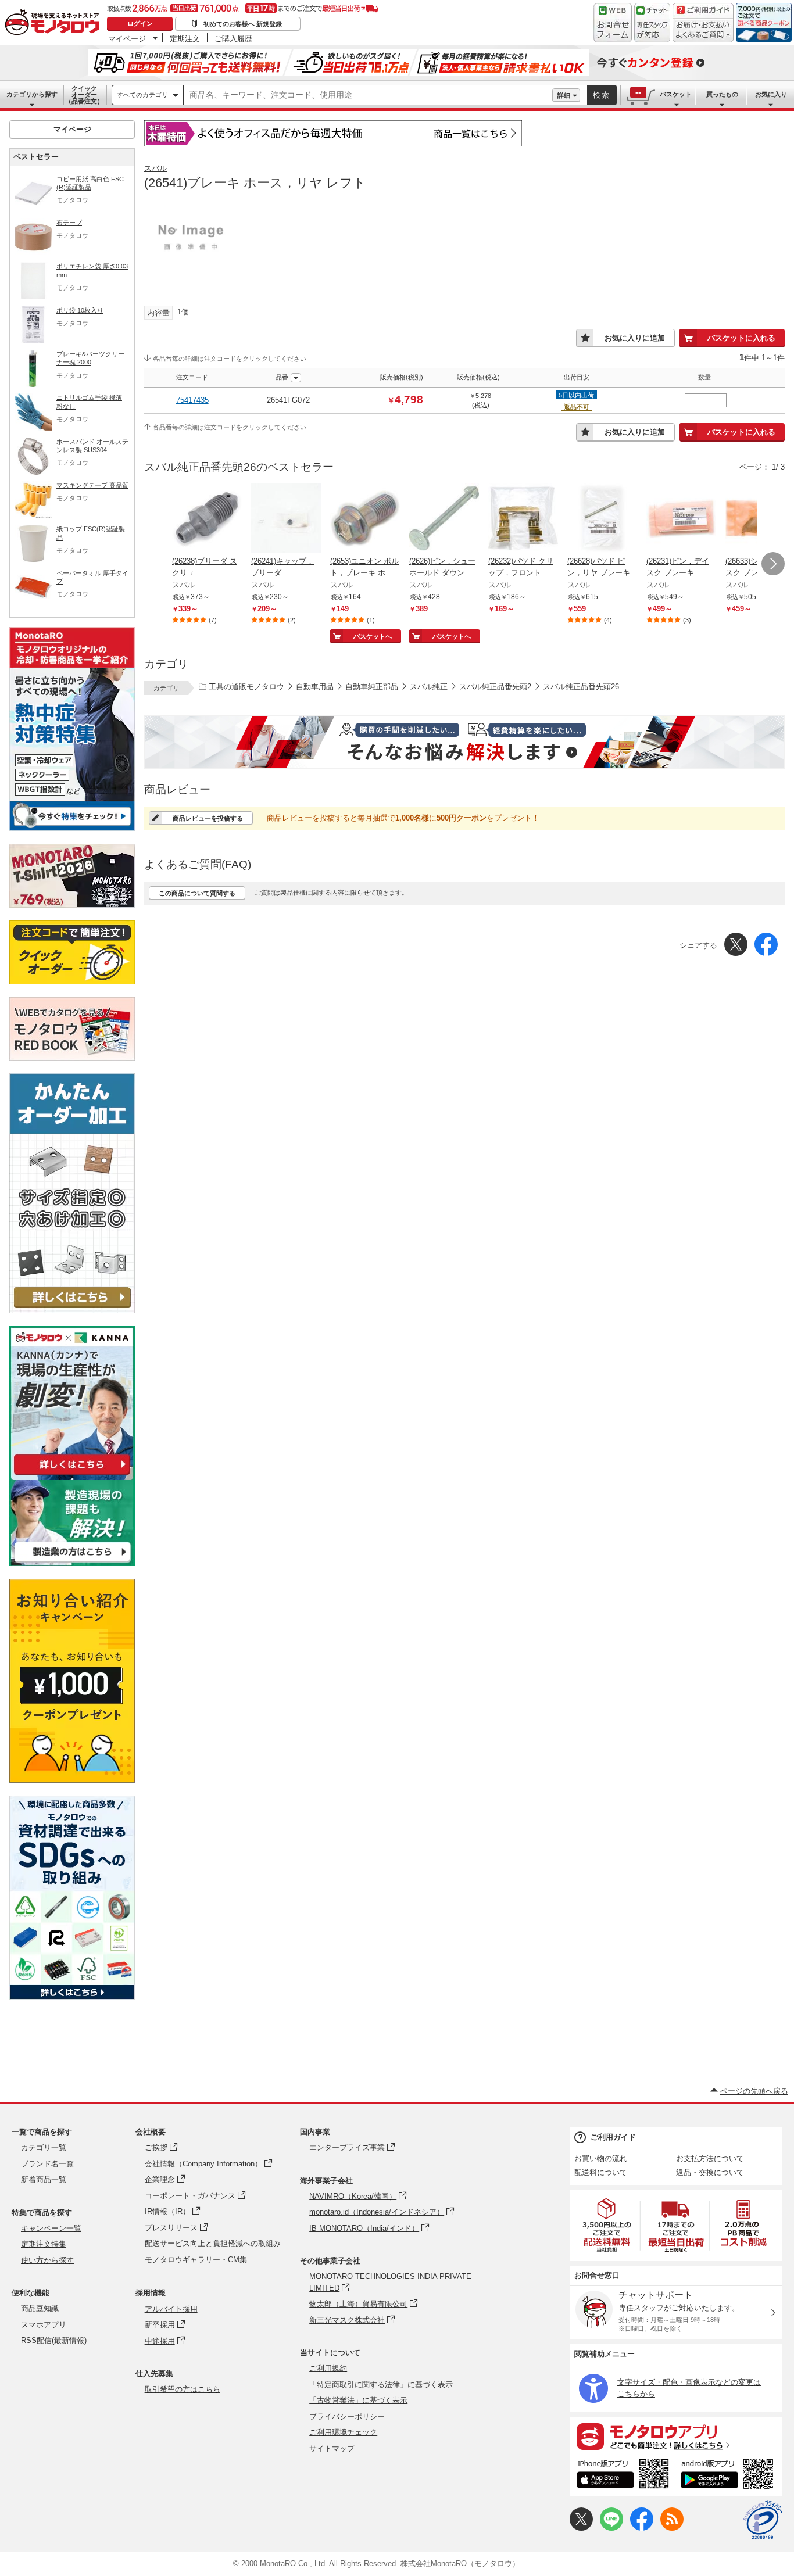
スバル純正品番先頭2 (495, 687)
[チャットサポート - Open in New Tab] (652, 23)
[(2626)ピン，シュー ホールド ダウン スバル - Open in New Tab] (444, 520)
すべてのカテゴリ (142, 95)
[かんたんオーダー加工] (72, 1310)
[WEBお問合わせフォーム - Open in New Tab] (613, 23)
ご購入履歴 (233, 38)
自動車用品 (315, 687)
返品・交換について (710, 2172)
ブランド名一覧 (47, 2164)
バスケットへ (373, 636)
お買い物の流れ (601, 2158)
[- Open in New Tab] (607, 2225)
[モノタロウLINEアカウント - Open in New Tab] (611, 2528)
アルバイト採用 (171, 2309)
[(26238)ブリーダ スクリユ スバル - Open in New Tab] (207, 520)
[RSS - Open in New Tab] (672, 2528)
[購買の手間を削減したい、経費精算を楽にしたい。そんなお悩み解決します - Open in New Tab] (464, 742)
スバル (155, 168)
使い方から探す (47, 2260)
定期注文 (185, 38)
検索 (602, 95)
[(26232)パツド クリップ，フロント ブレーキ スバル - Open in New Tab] (523, 520)
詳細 (564, 95)
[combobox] (368, 95)
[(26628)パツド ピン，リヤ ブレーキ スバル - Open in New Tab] (602, 520)
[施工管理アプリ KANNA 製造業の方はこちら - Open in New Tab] (72, 1563)
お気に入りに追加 (635, 338)
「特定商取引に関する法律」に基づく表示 (381, 2385)
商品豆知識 (40, 2308)
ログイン (140, 23)
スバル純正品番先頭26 (581, 687)
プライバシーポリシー (347, 2416)
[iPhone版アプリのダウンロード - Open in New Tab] (623, 2475)
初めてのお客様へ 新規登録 (243, 24)
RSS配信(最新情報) (54, 2340)
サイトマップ (332, 2448)
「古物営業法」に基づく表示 (358, 2400)
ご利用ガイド (613, 2137)
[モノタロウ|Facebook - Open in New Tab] (642, 2528)
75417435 (192, 400)
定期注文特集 (44, 2244)
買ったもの (722, 94)
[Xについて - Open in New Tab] (581, 2528)
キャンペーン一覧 (51, 2228)
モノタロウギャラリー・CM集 (196, 2260)
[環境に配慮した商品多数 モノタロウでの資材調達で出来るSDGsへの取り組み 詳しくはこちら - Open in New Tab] (72, 1996)
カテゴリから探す (32, 94)
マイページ (127, 38)
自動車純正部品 (372, 687)
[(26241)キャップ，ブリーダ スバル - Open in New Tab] (286, 520)
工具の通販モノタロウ (246, 687)
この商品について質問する (197, 893)
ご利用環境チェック (343, 2432)
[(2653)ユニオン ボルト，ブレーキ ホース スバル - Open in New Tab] (365, 520)
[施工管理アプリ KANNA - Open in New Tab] (72, 1475)
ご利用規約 (328, 2368)
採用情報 (151, 2293)
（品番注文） (84, 95)
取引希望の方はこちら (183, 2389)
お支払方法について (710, 2158)
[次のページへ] (773, 564)
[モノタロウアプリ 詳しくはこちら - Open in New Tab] (676, 2436)
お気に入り (771, 94)
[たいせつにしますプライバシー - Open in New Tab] (763, 2520)
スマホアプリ (44, 2325)
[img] (55, 23)
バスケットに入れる (741, 338)
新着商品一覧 (44, 2179)
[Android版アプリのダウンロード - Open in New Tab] (729, 2475)
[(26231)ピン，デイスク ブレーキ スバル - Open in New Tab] (681, 520)
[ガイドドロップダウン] (703, 31)
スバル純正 (429, 687)
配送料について (601, 2172)
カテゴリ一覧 (44, 2147)
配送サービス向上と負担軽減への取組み (213, 2243)
